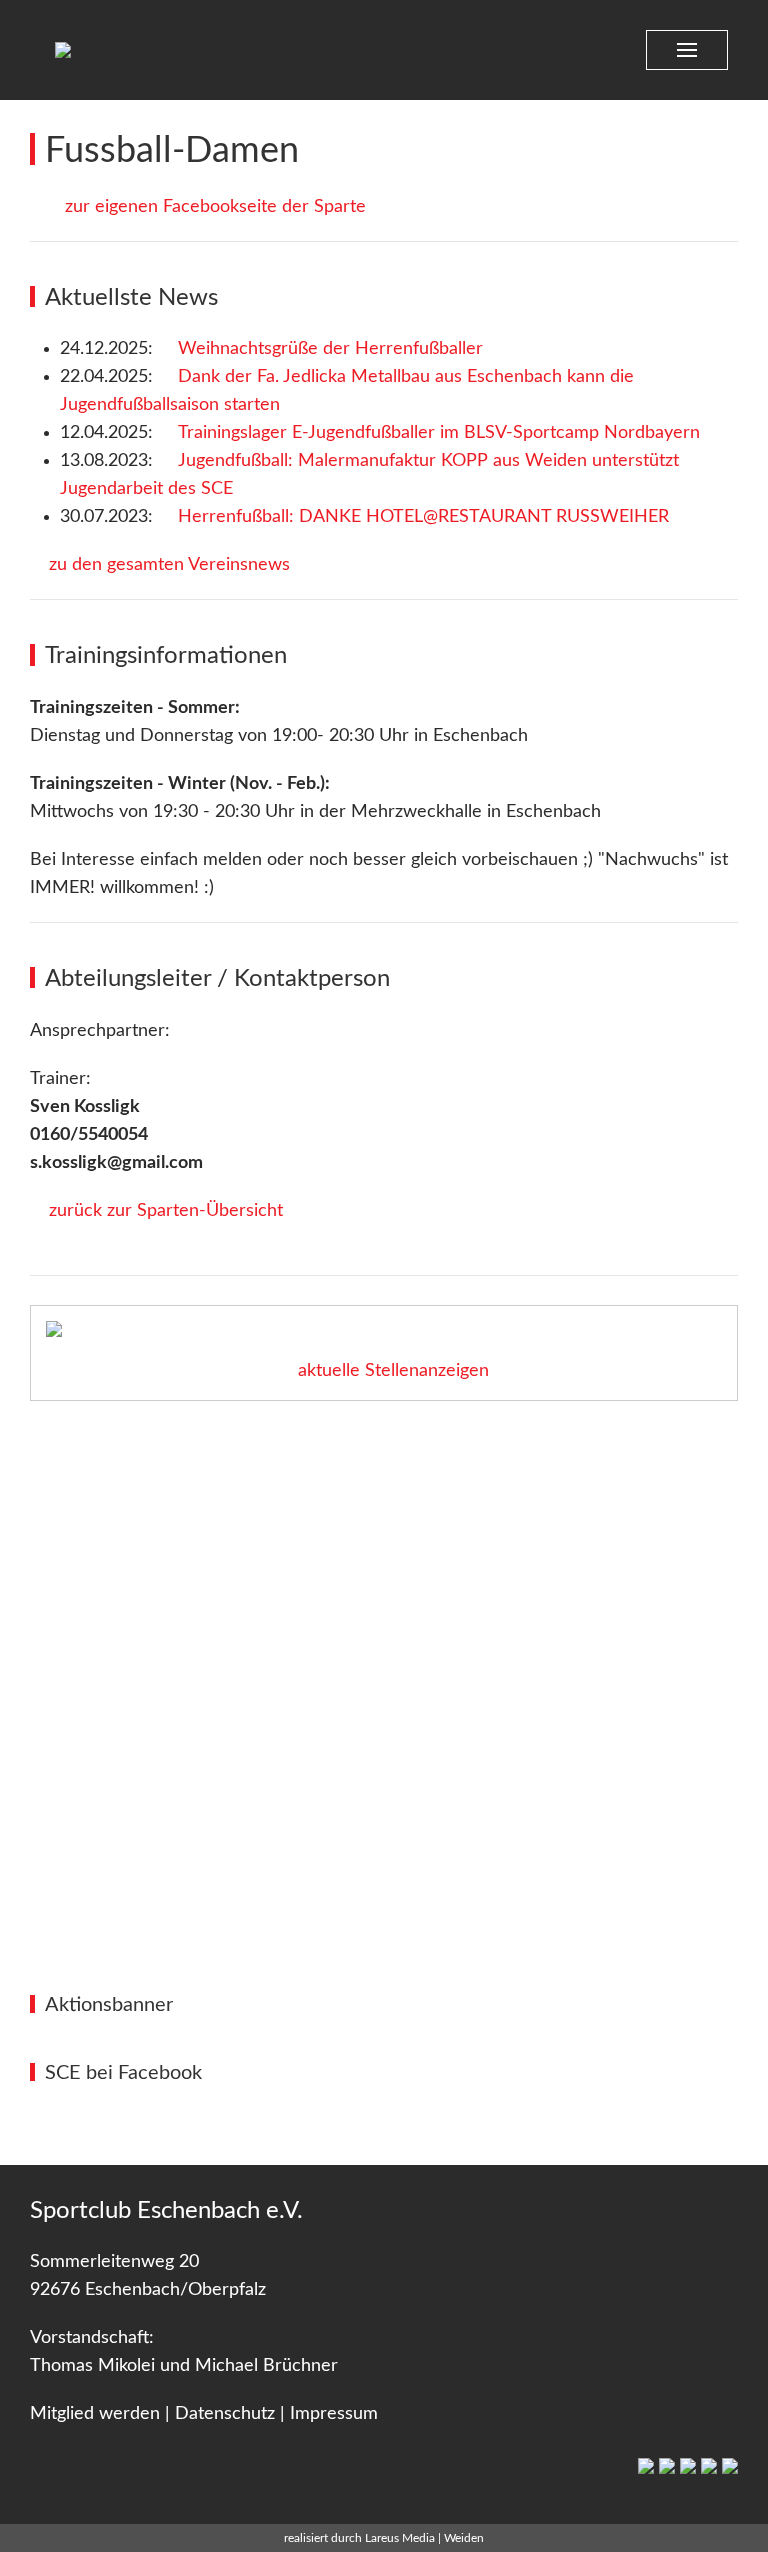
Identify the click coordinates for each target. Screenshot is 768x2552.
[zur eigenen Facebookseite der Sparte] (37, 207)
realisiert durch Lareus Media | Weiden (384, 2538)
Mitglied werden (95, 2414)
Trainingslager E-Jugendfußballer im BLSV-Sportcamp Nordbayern (439, 433)
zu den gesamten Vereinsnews (167, 565)
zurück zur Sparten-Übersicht (163, 1211)
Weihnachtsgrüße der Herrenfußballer (330, 349)
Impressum (334, 2414)
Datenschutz (225, 2414)
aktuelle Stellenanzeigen (391, 1371)
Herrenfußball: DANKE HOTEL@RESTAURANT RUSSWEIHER (423, 517)
